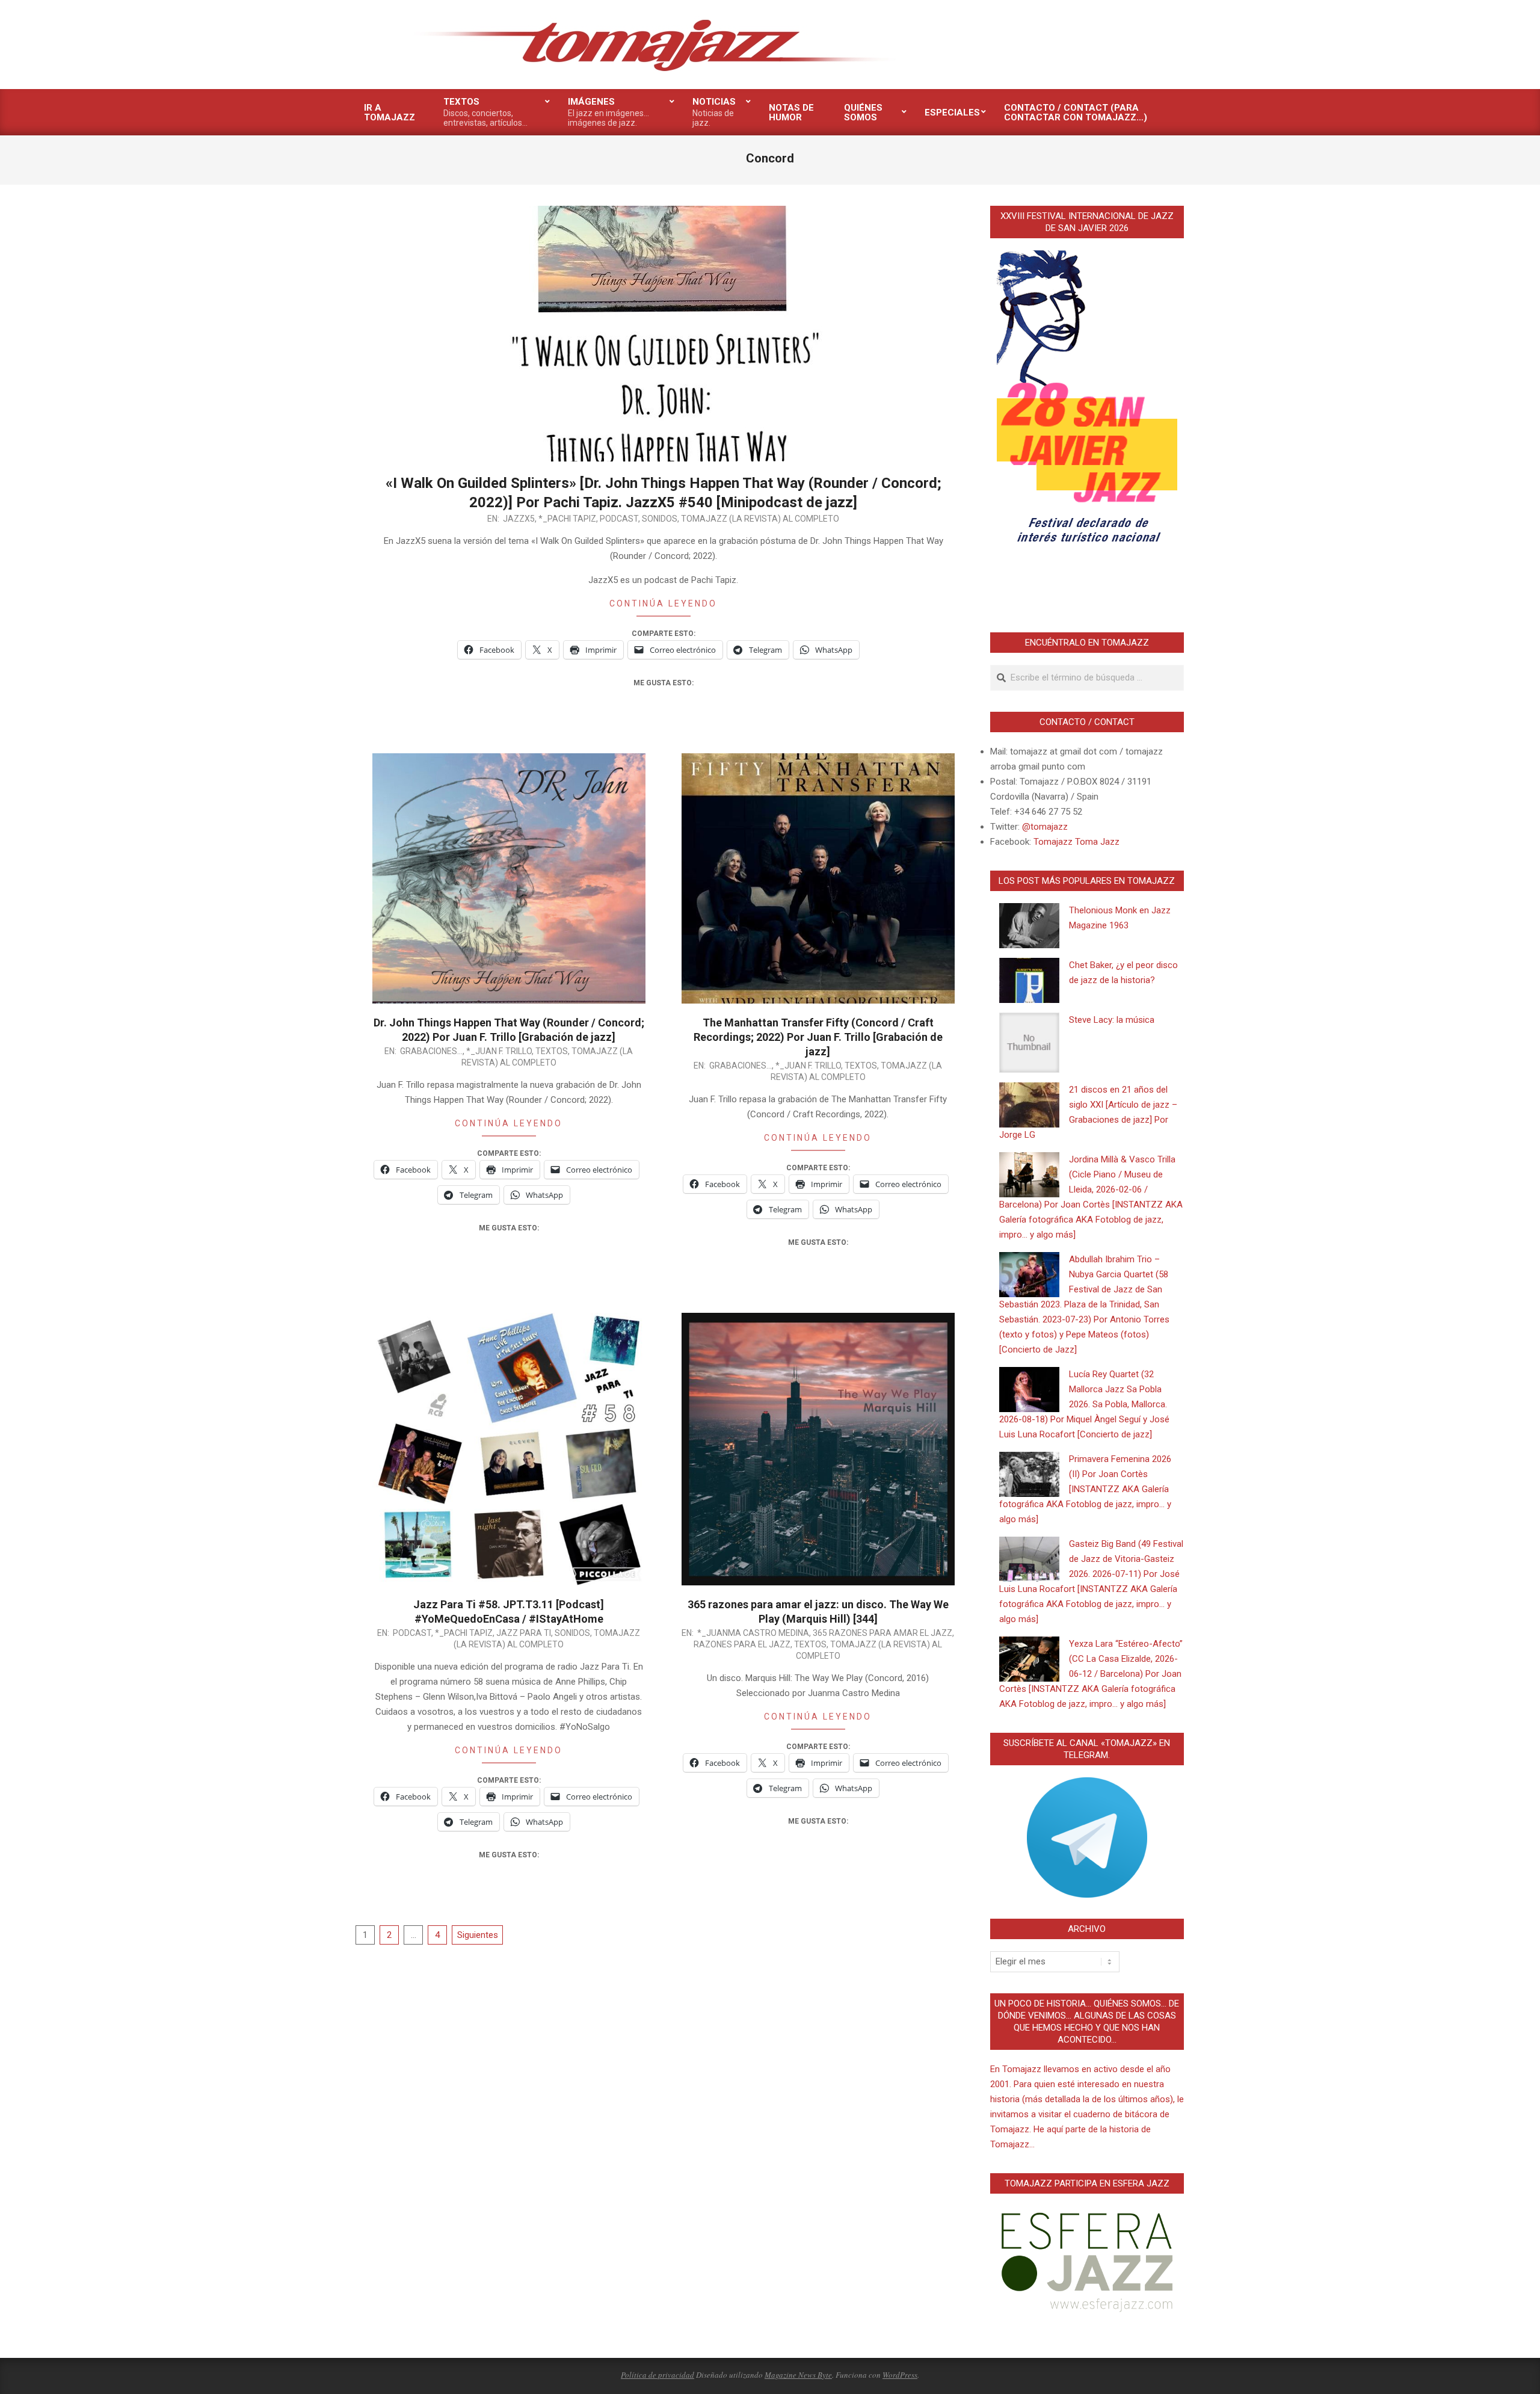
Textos (552, 1051)
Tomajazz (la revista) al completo (760, 519)
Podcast (619, 519)
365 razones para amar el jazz (882, 1633)
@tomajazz (1045, 827)
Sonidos (660, 519)
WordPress (900, 2375)
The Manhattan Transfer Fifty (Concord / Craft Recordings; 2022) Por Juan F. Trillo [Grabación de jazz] (818, 1037)
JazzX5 (519, 519)
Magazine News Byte (798, 2375)
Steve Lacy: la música (1112, 1020)
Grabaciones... (431, 1051)
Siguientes (478, 1935)
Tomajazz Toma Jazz (1076, 842)
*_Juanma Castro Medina (753, 1633)
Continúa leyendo (663, 603)
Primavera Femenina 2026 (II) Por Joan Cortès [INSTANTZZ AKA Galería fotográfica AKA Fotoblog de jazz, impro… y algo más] (1085, 1489)
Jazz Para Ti (524, 1633)
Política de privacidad (658, 2375)
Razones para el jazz (742, 1644)
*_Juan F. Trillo (499, 1051)
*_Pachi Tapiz (567, 519)
